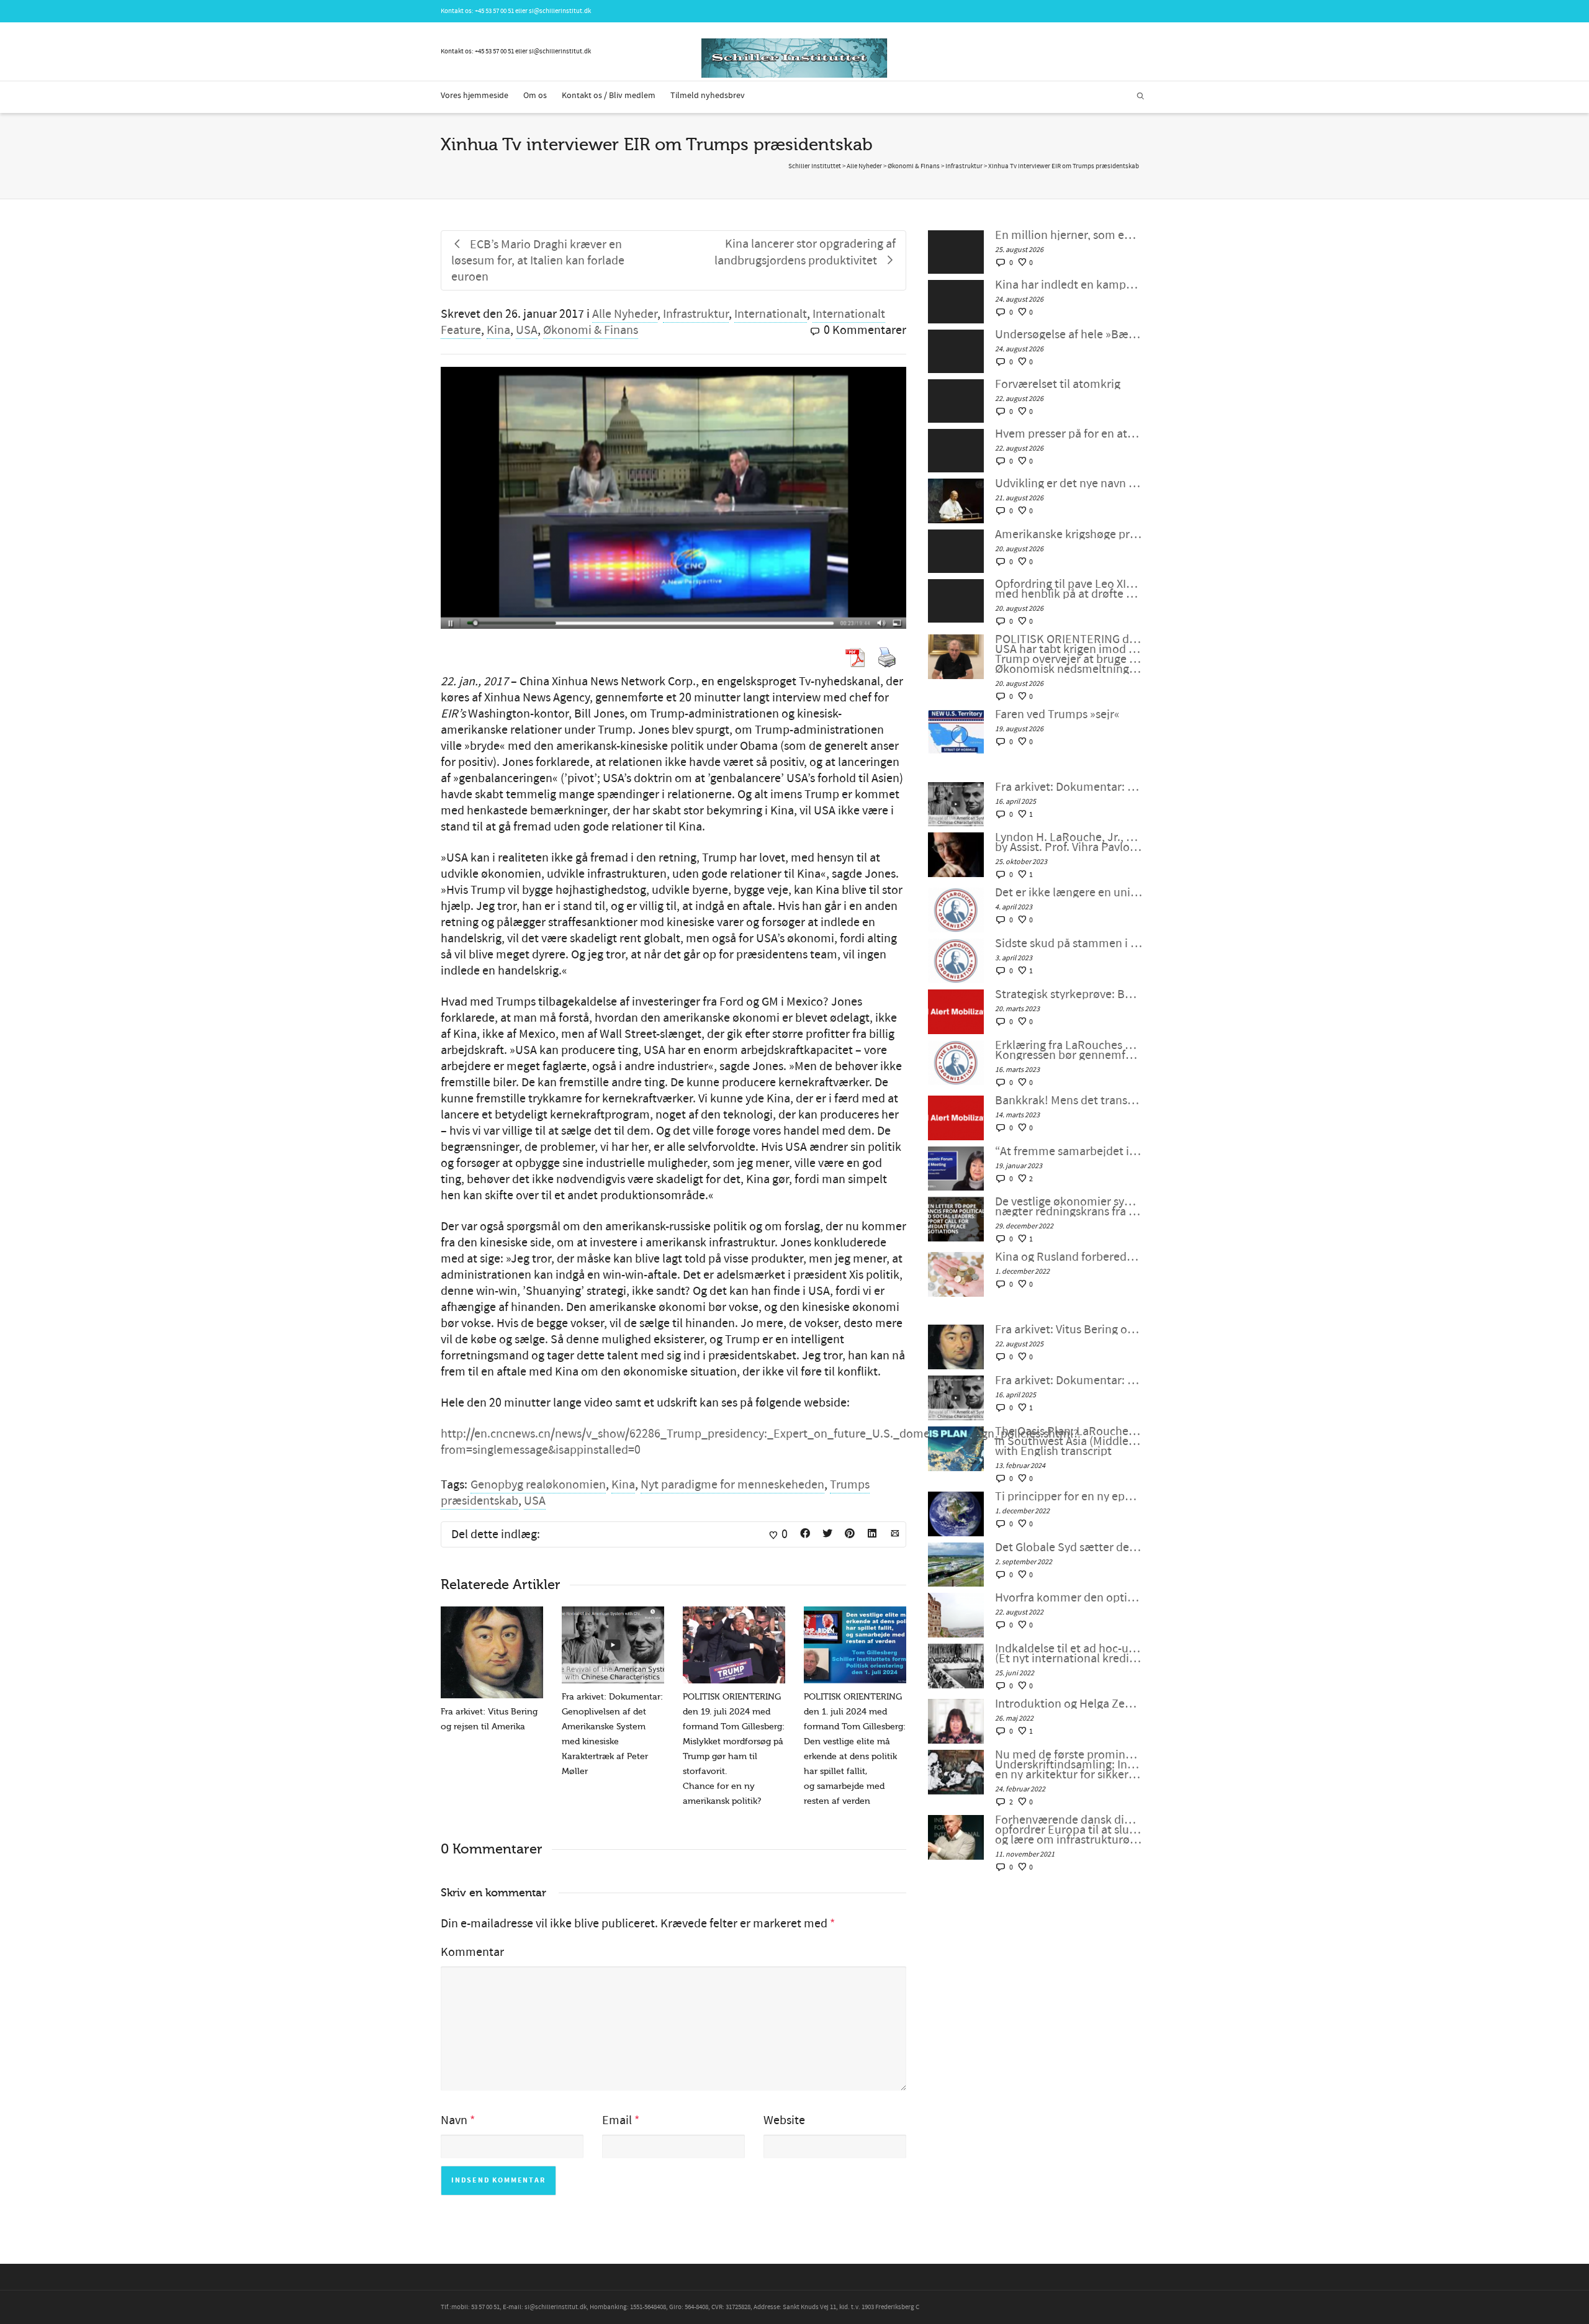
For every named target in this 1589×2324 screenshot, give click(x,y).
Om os (535, 96)
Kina (498, 330)
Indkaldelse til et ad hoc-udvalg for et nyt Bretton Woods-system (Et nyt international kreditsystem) (1069, 1654)
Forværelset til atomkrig (1058, 384)
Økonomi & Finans (591, 330)
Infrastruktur (696, 314)
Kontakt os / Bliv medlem (609, 96)
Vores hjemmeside (475, 96)
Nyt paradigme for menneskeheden (732, 1485)
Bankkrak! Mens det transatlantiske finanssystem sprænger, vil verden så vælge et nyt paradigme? (1069, 1101)
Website (784, 2120)
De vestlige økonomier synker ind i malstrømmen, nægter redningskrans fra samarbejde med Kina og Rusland (1069, 1207)
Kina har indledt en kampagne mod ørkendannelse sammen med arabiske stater (1069, 285)
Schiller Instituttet (815, 166)
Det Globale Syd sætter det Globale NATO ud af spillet (1069, 1547)
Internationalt (771, 314)
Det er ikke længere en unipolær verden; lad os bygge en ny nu (1069, 893)
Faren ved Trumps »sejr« (1057, 714)
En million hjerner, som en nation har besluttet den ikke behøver (1069, 235)
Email (617, 2120)
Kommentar (472, 1952)
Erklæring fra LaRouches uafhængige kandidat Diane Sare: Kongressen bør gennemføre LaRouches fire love (1069, 1050)
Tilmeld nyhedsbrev (708, 96)
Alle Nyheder (625, 314)
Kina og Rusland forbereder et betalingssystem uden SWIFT (1069, 1257)
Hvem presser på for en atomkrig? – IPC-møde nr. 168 (1069, 434)
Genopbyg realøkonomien (538, 1485)
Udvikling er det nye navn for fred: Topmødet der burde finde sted (1069, 484)
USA (527, 330)
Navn (454, 2120)
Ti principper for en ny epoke (1069, 1497)
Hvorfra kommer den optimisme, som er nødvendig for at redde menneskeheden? (1069, 1598)
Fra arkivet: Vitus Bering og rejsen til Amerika (1069, 1330)
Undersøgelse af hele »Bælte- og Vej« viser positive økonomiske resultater (1069, 335)
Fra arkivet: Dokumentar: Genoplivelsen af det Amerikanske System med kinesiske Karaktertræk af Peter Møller (1069, 787)
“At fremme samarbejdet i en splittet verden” (1069, 1151)
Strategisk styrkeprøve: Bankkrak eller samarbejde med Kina (1069, 994)
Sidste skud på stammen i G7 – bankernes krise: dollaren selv (1069, 944)
